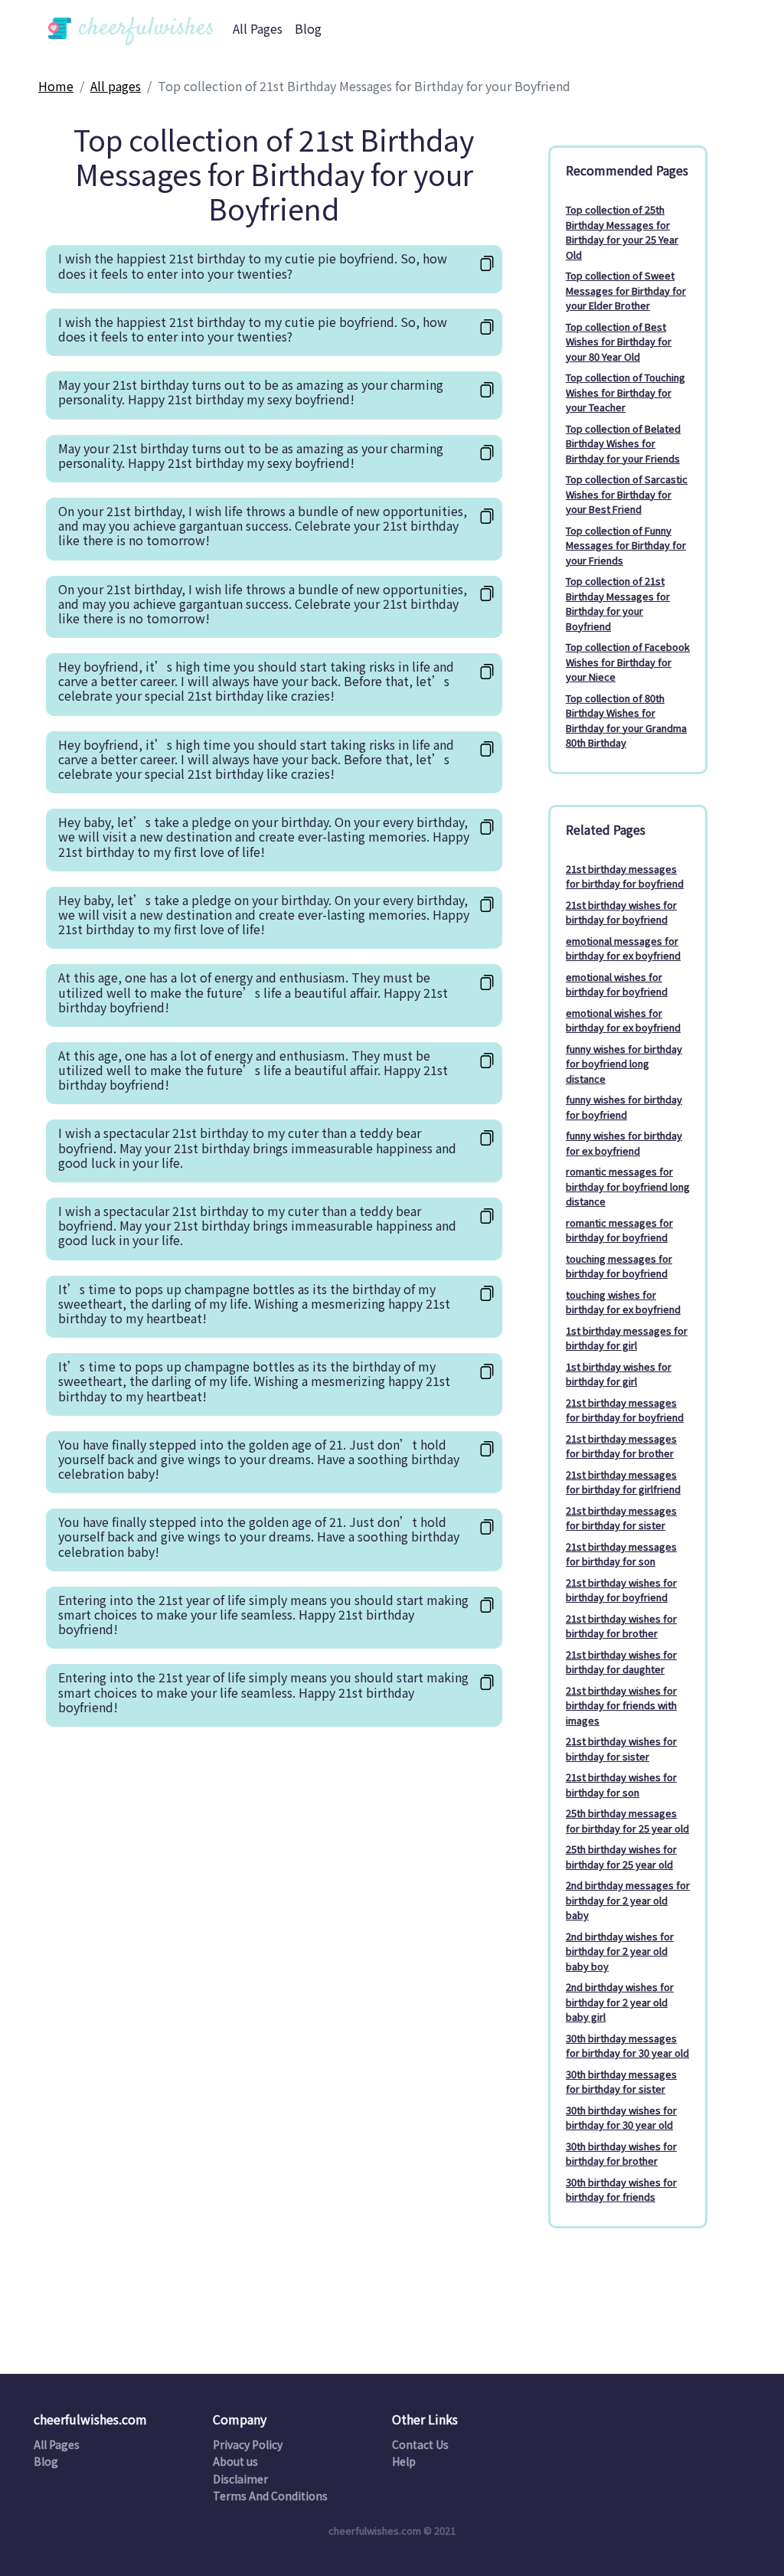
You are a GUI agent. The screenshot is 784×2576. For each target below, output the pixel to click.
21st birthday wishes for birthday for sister (621, 1749)
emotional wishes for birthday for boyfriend (617, 984)
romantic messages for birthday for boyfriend (619, 1230)
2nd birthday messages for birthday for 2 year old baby (628, 1900)
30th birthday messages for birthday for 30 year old (627, 2046)
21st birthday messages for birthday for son (621, 1554)
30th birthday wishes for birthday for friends (621, 2190)
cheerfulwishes (143, 28)
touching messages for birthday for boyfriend (619, 1266)
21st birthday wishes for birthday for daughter (621, 1662)
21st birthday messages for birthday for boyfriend (625, 876)
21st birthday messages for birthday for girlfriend (623, 1482)
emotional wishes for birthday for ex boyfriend (623, 1020)
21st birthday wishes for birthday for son (621, 1785)
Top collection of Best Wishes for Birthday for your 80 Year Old (619, 342)
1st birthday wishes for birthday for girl (619, 1374)
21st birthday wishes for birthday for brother (621, 1626)
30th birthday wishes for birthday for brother (621, 2154)
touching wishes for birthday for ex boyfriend (623, 1302)
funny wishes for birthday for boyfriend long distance (624, 1064)
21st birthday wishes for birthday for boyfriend (621, 912)
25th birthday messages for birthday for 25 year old (627, 1821)
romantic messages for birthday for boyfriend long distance (628, 1186)
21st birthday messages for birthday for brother (621, 1446)
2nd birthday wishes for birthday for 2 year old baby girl (620, 2002)
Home (56, 86)
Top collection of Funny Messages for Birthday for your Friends (626, 545)
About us (235, 2461)
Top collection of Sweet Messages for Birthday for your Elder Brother (626, 290)
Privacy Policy (248, 2444)
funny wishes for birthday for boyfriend (624, 1107)
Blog (308, 28)
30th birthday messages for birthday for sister (621, 2082)
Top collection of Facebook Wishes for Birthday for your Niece (628, 662)
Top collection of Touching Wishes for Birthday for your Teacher (626, 392)
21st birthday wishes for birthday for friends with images (621, 1705)
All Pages (258, 28)
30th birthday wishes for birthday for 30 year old (621, 2118)
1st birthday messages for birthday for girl (627, 1338)
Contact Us (420, 2444)
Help (404, 2461)
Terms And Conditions (270, 2496)
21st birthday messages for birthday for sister (621, 1518)
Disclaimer (240, 2479)
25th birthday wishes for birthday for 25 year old (621, 1857)
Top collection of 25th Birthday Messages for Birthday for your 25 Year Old (622, 232)
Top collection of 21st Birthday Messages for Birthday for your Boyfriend (618, 603)
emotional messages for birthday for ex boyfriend (623, 948)
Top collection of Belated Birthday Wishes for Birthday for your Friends (623, 443)
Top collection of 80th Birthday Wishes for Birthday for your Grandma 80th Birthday (626, 721)
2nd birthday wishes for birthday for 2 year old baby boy (620, 1951)
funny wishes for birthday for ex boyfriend (624, 1143)
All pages (116, 86)
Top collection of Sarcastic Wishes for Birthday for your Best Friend (627, 494)
